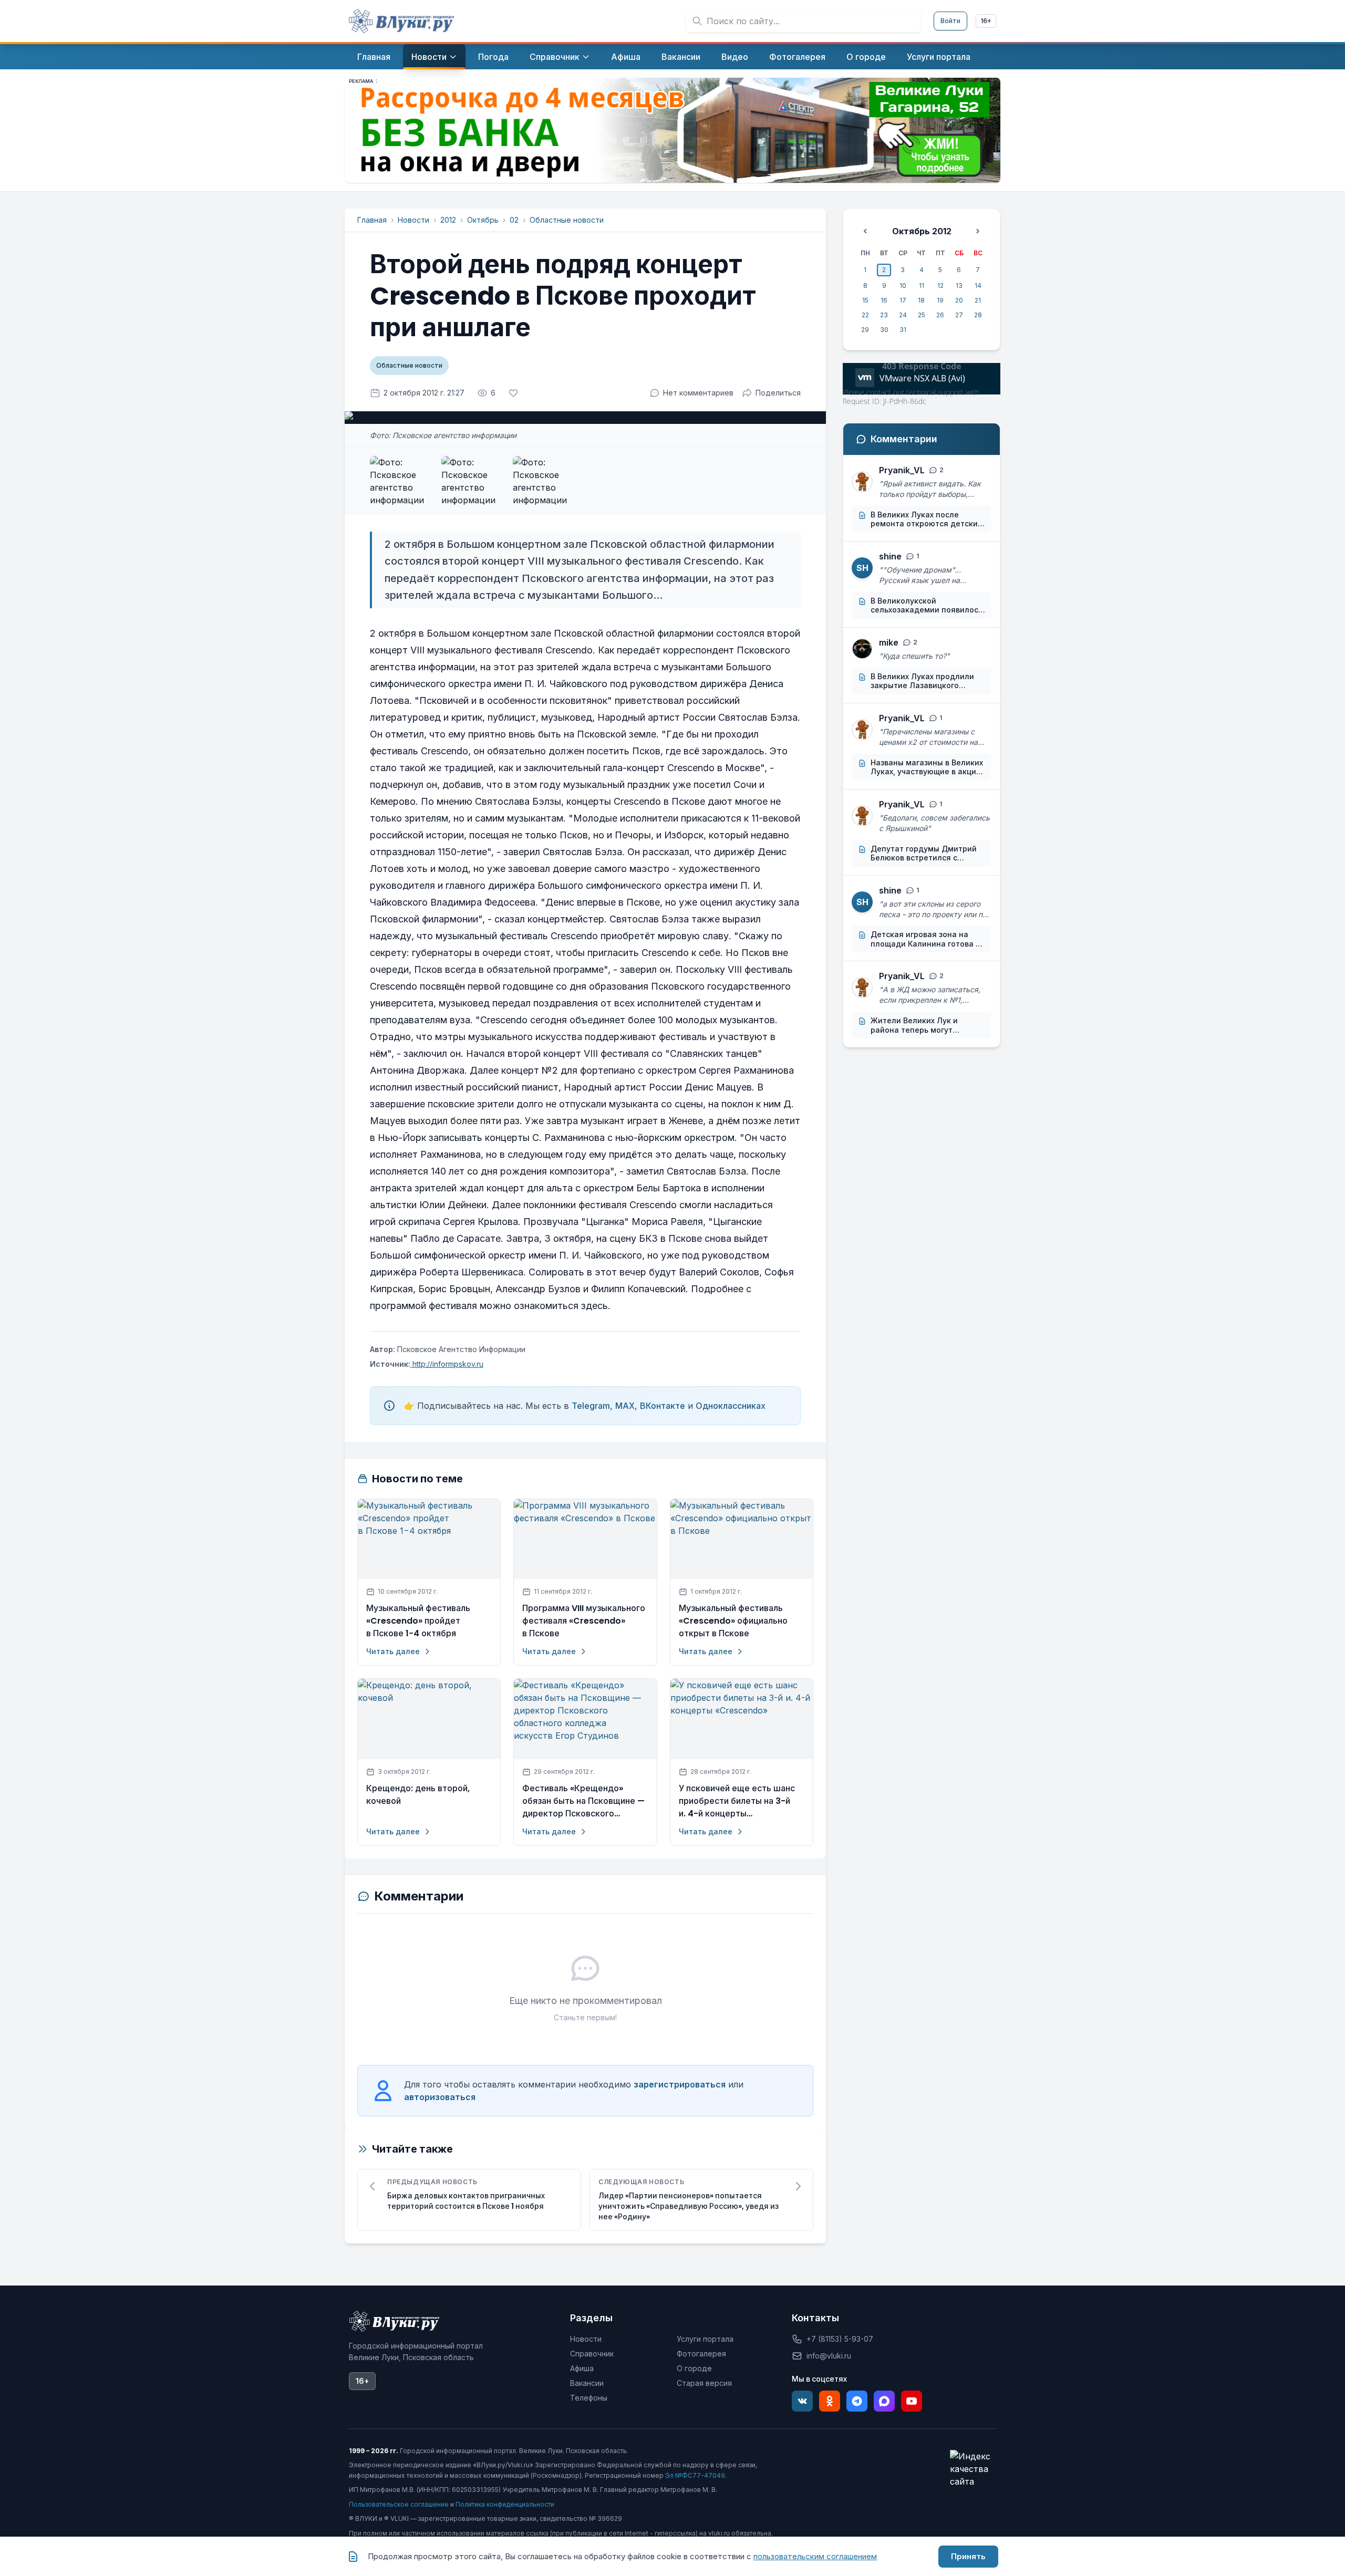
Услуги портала (705, 2339)
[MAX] (884, 2401)
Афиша (582, 2368)
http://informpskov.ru (447, 1364)
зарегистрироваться (680, 2084)
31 (903, 330)
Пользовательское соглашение (399, 2504)
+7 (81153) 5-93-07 (840, 2339)
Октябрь (483, 220)
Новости (413, 220)
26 (940, 315)
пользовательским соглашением (815, 2556)
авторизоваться (440, 2097)
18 (921, 300)
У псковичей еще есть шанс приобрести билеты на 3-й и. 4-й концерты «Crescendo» (737, 1801)
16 (884, 300)
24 (903, 315)
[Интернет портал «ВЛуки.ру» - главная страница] (401, 21)
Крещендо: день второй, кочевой (418, 1795)
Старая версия (704, 2383)
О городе (694, 2368)
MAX (625, 1406)
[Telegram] (857, 2401)
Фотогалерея (701, 2354)
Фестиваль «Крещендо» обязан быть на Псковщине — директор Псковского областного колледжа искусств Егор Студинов (583, 1801)
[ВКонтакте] (802, 2401)
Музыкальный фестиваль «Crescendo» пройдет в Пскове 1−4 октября (418, 1621)
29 (865, 330)
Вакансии (587, 2383)
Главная (372, 220)
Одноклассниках (731, 1406)
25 (922, 315)
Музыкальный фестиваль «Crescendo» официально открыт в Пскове (733, 1621)
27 (959, 315)
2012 (448, 220)
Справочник (592, 2354)
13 (959, 285)
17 (903, 300)
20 (959, 300)
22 (865, 315)
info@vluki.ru (829, 2356)
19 (940, 300)
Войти (950, 21)
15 (865, 300)
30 (884, 330)
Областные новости (567, 220)
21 (978, 300)
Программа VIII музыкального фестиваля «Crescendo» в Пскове (584, 1621)
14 (978, 285)
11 (922, 285)
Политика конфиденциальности (505, 2504)
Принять (968, 2556)
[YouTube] (912, 2401)
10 (903, 285)
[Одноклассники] (830, 2401)
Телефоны (589, 2398)
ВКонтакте (663, 1406)
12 (940, 285)
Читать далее (393, 1651)
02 (514, 220)
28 (978, 315)
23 (884, 315)
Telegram (591, 1406)
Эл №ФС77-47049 (695, 2475)
